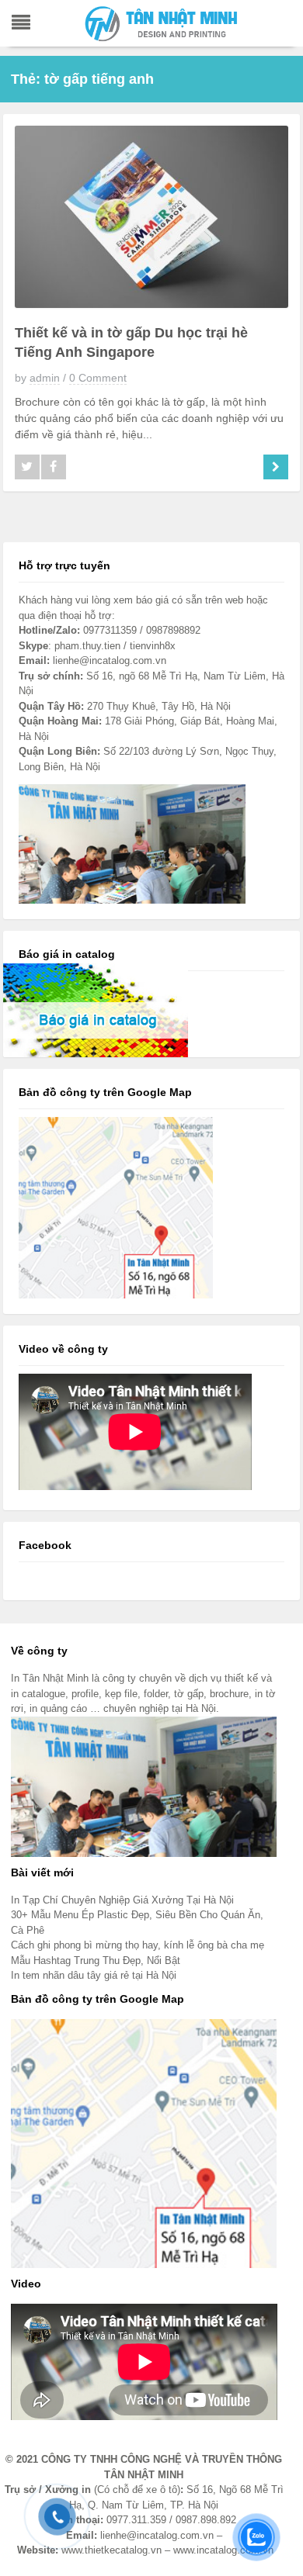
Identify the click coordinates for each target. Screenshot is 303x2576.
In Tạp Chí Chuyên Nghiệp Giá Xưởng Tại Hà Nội (122, 1900)
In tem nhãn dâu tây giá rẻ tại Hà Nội (94, 1975)
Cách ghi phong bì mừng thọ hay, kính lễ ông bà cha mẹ (138, 1945)
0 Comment (98, 378)
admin (45, 378)
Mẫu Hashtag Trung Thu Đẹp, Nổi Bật (96, 1961)
